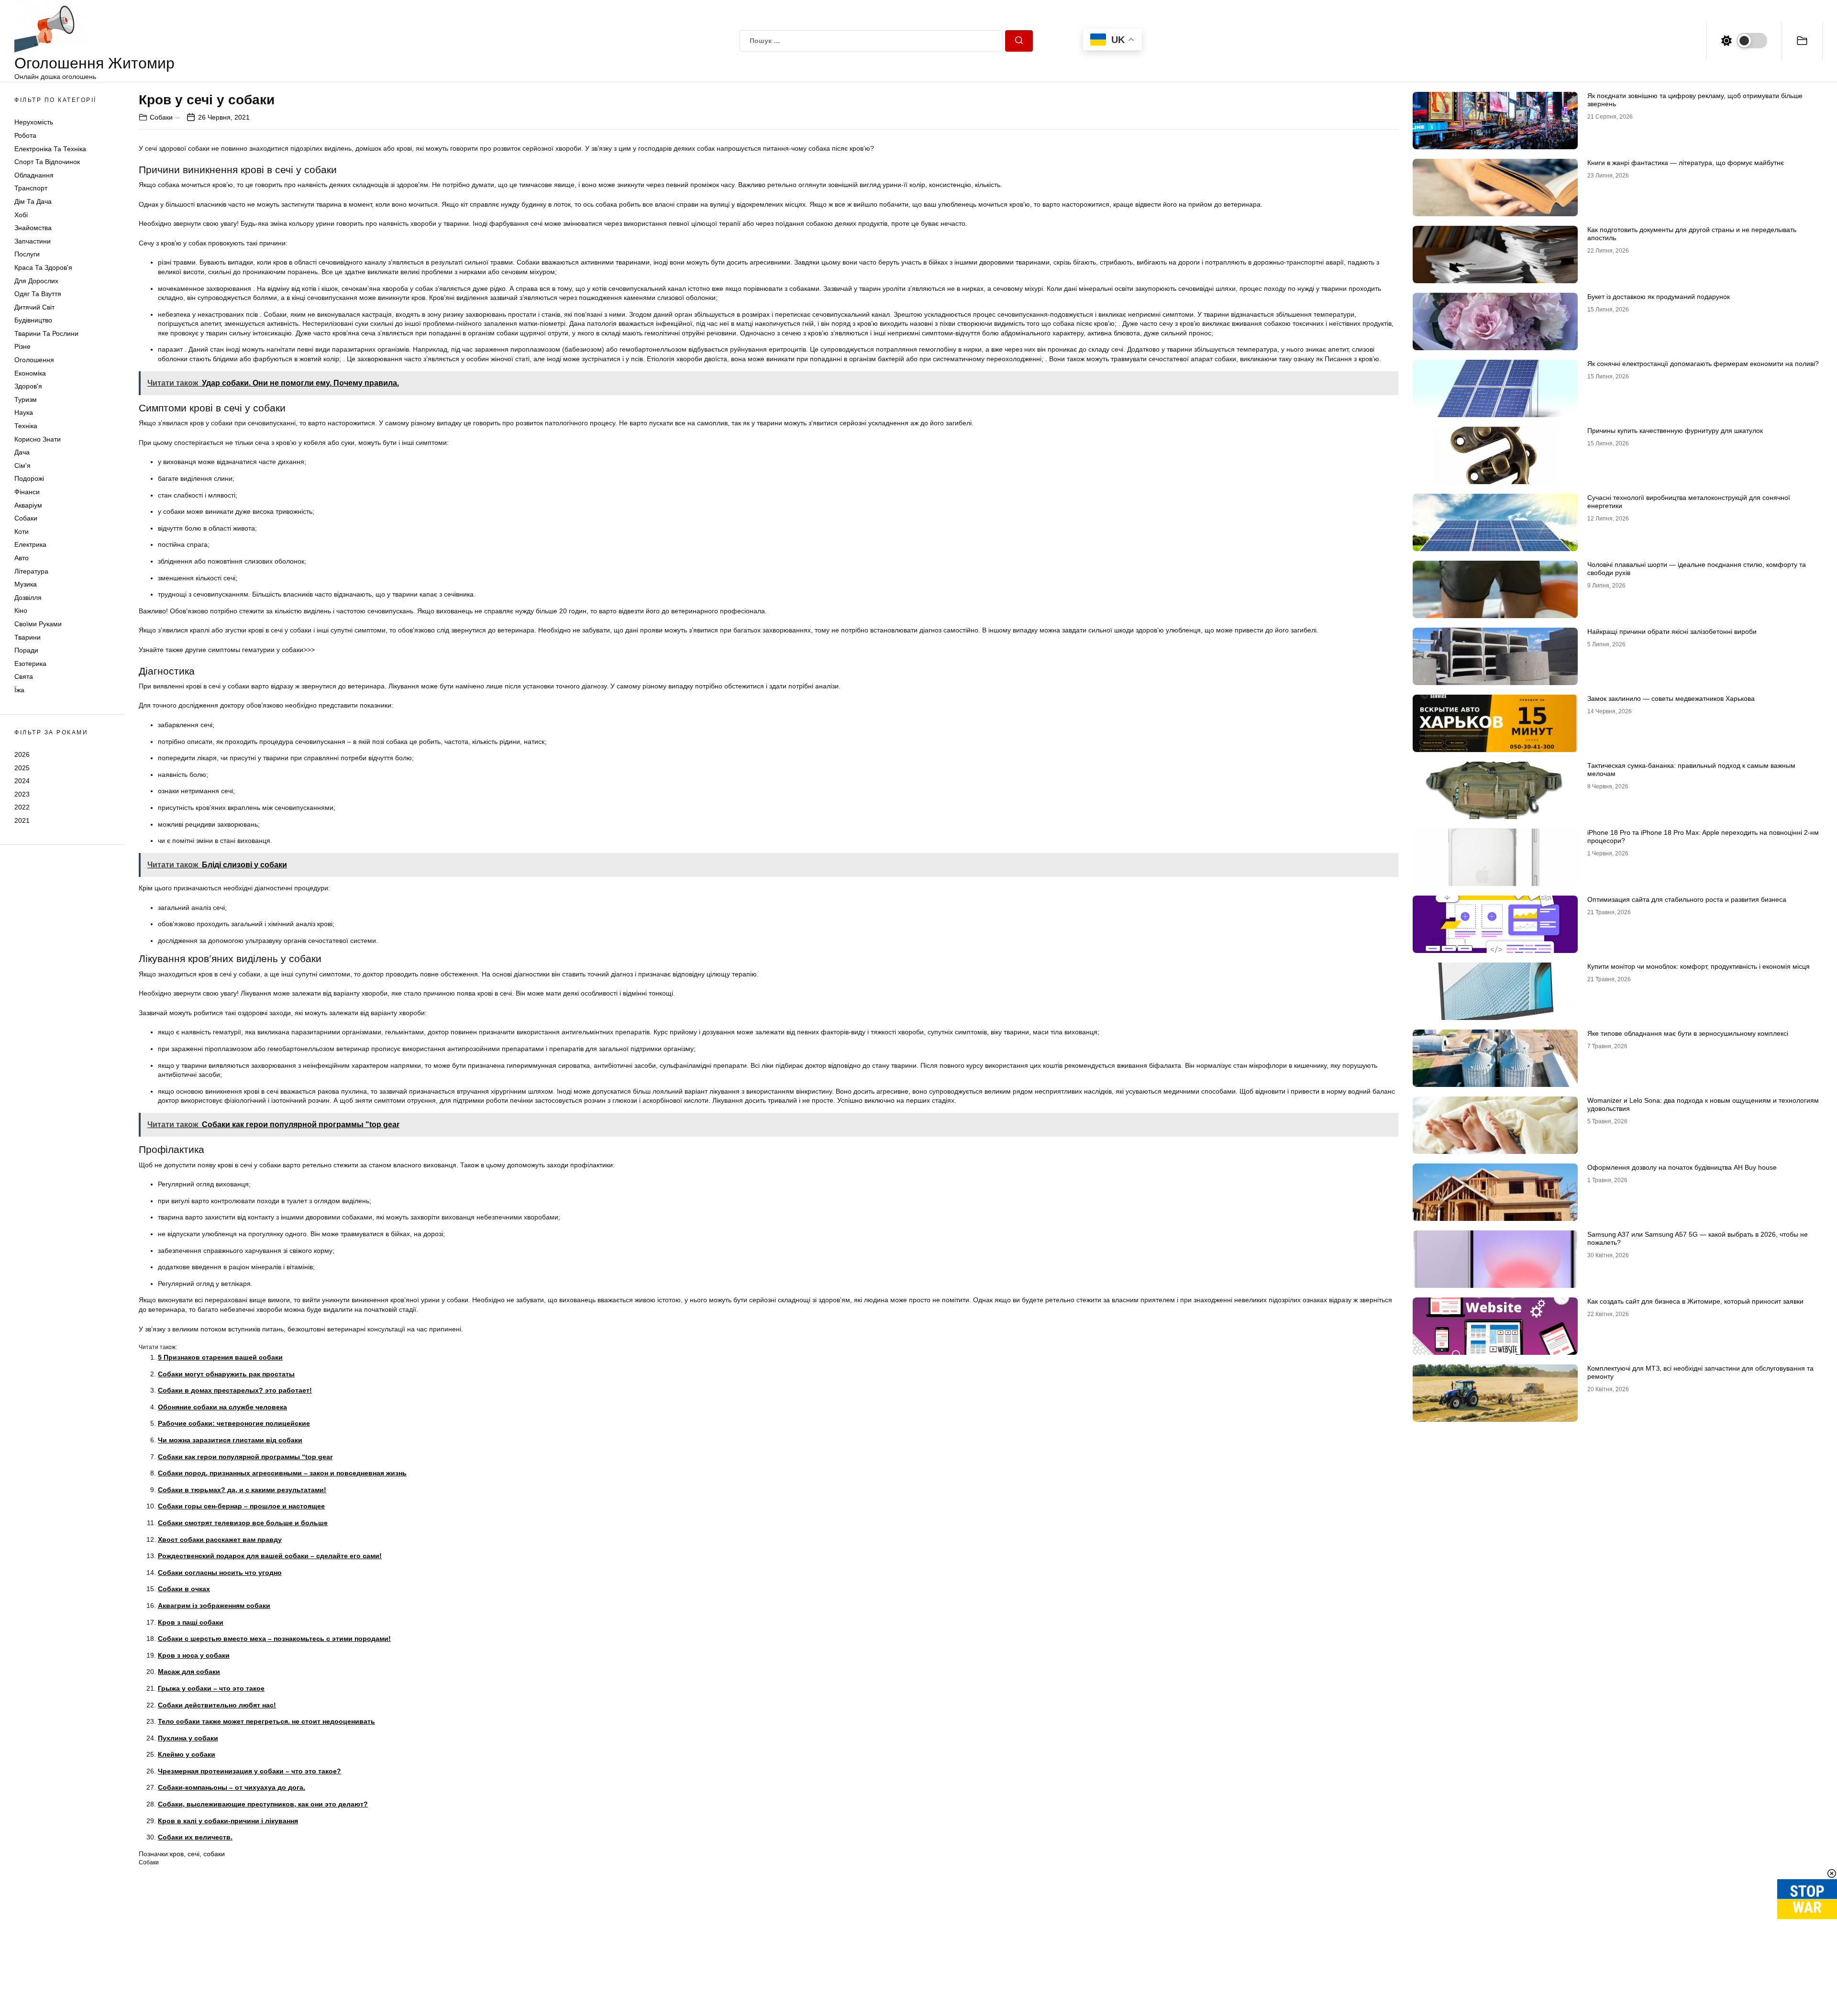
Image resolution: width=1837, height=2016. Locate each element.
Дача (22, 452)
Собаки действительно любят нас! (217, 1705)
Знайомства (33, 228)
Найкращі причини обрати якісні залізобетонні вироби (1672, 631)
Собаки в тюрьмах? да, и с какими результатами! (242, 1490)
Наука (24, 412)
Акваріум (28, 505)
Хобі (21, 215)
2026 (22, 754)
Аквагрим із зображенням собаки (214, 1606)
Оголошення (34, 360)
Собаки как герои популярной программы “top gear (245, 1457)
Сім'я (22, 465)
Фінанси (27, 492)
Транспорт (31, 188)
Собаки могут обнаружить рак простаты (226, 1374)
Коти (22, 532)
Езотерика (30, 664)
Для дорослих (36, 281)
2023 (22, 794)
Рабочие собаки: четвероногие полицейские (234, 1423)
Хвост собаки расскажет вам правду (220, 1540)
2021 (22, 820)
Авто (22, 558)
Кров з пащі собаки (191, 1622)
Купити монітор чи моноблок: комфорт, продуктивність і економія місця (1699, 966)
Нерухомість (34, 122)
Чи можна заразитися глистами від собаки (230, 1440)
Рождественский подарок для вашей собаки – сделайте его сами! (270, 1556)
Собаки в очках (184, 1589)
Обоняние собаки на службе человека (222, 1407)
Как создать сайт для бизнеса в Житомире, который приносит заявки (1695, 1301)
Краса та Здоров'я (43, 267)
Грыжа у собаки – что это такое (211, 1688)
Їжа (19, 690)
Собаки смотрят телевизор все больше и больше (243, 1523)
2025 (22, 767)
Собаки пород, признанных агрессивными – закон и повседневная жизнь (282, 1473)
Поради (26, 650)
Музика (26, 584)
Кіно (21, 610)
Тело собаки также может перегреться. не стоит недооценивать (266, 1721)
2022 (22, 807)
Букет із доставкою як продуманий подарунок (1659, 297)
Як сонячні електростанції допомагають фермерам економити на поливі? (1703, 364)
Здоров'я (28, 386)
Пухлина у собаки (188, 1738)
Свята (24, 676)
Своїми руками (38, 624)
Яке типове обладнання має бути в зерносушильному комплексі (1688, 1033)
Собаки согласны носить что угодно (220, 1573)
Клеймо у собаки (187, 1754)
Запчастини (33, 241)
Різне (22, 346)
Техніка (26, 426)
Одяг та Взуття (38, 294)
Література (31, 571)
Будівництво (33, 320)
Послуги (27, 254)
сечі (194, 1854)
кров (177, 1854)
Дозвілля (28, 598)
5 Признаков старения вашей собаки (220, 1357)
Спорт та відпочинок (47, 162)
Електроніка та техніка (50, 149)
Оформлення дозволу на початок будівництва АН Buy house (1682, 1167)
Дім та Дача (33, 201)
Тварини (28, 637)
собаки (214, 1854)
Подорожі (29, 478)
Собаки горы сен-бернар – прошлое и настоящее (241, 1506)
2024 (22, 781)
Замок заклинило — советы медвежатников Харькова (1671, 698)
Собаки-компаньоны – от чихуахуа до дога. (232, 1787)
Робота (25, 135)
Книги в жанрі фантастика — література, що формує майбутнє (1686, 163)
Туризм (26, 399)
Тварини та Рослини (46, 333)
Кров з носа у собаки (194, 1655)
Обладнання (34, 175)
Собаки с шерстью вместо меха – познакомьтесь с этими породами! (274, 1639)
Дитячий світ (34, 307)
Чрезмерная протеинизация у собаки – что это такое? (249, 1771)
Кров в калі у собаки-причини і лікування (228, 1821)
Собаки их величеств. (195, 1837)
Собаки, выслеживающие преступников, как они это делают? (263, 1804)
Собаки (26, 518)
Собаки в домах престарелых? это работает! (235, 1390)
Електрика (30, 544)
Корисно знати (38, 439)
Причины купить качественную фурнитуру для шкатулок (1675, 431)
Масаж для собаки (189, 1672)
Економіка (30, 373)
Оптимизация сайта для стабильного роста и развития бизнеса (1687, 899)
